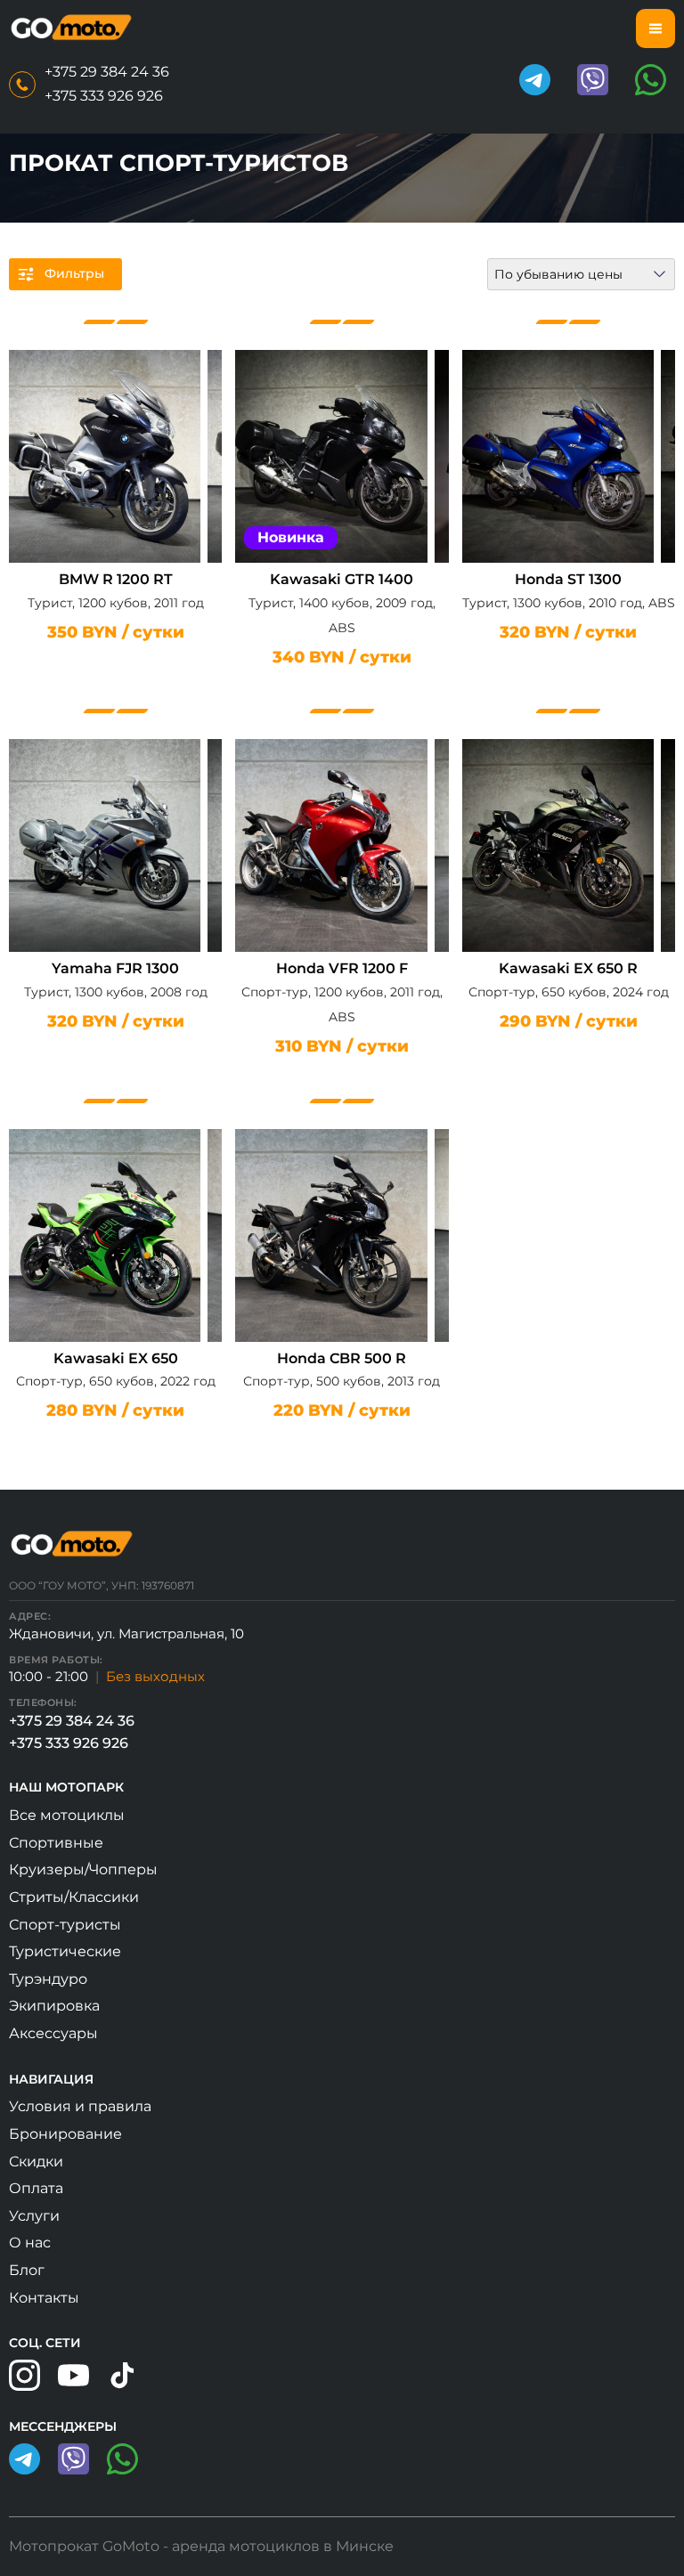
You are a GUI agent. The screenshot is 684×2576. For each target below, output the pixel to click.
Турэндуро (48, 1979)
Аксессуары (53, 2033)
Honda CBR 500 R (342, 1358)
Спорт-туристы (65, 1925)
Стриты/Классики (74, 1897)
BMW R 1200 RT (116, 579)
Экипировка (54, 2006)
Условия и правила (80, 2106)
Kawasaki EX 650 (116, 1358)
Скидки (36, 2162)
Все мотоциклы (67, 1815)
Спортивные (56, 1843)
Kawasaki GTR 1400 (342, 579)
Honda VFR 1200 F (342, 968)
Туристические (65, 1951)
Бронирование (65, 2134)
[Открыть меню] (655, 28)
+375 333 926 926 (104, 96)
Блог (27, 2270)
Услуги (34, 2216)
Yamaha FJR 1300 (115, 968)
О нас (30, 2243)
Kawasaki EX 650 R (568, 968)
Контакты (44, 2298)
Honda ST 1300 (568, 579)
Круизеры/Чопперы (83, 1869)
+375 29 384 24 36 (107, 72)
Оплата (36, 2188)
